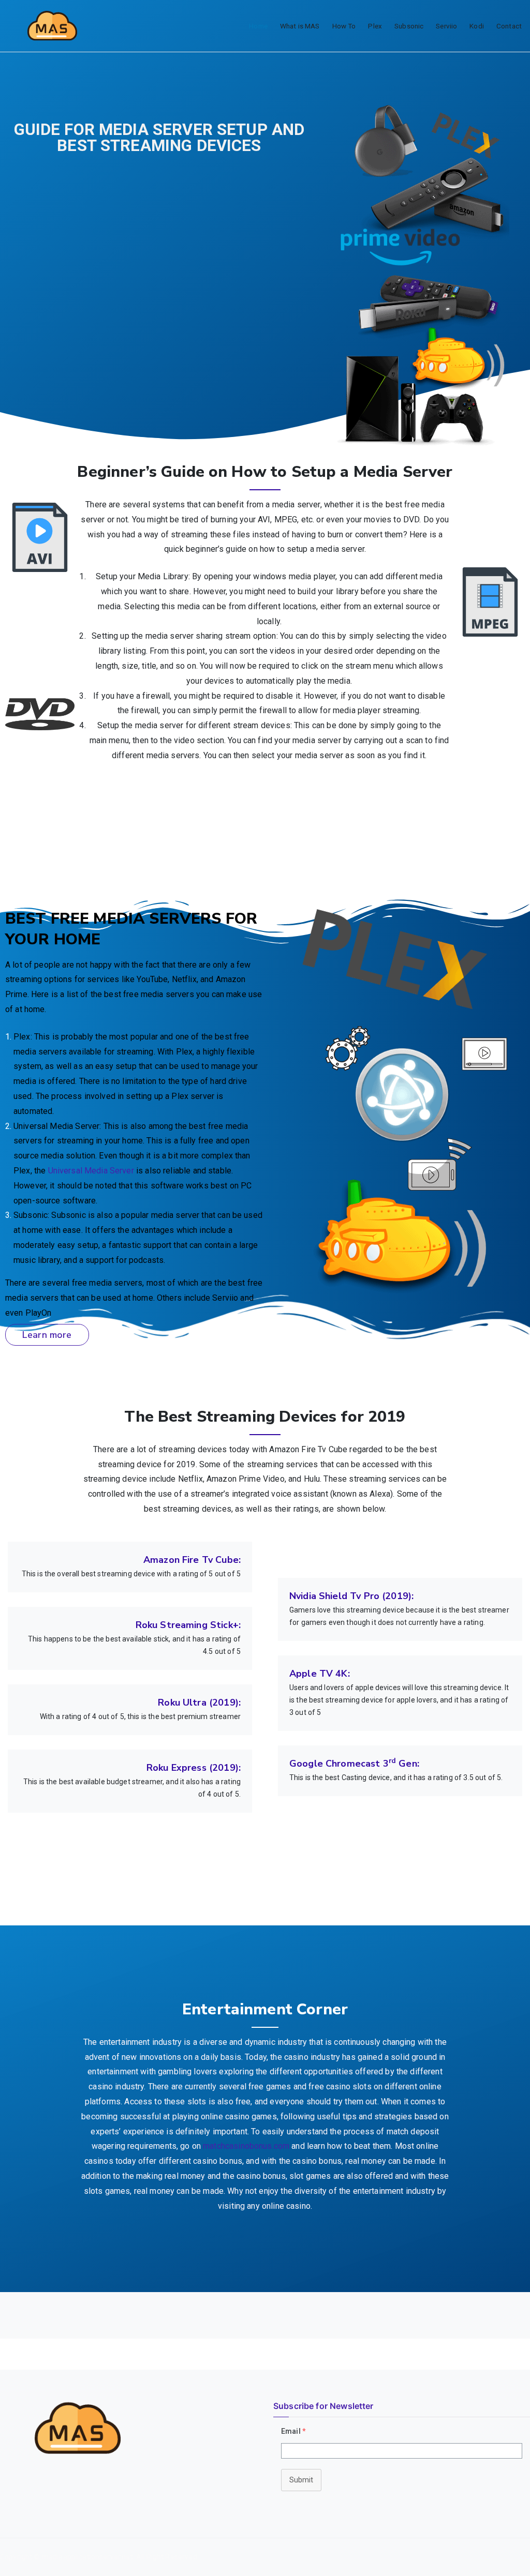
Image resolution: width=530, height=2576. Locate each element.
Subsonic (409, 26)
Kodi (477, 26)
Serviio (446, 26)
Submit (301, 2480)
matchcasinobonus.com (246, 2146)
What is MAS (300, 26)
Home (258, 26)
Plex (375, 26)
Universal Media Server (91, 1171)
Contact (509, 26)
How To (344, 26)
